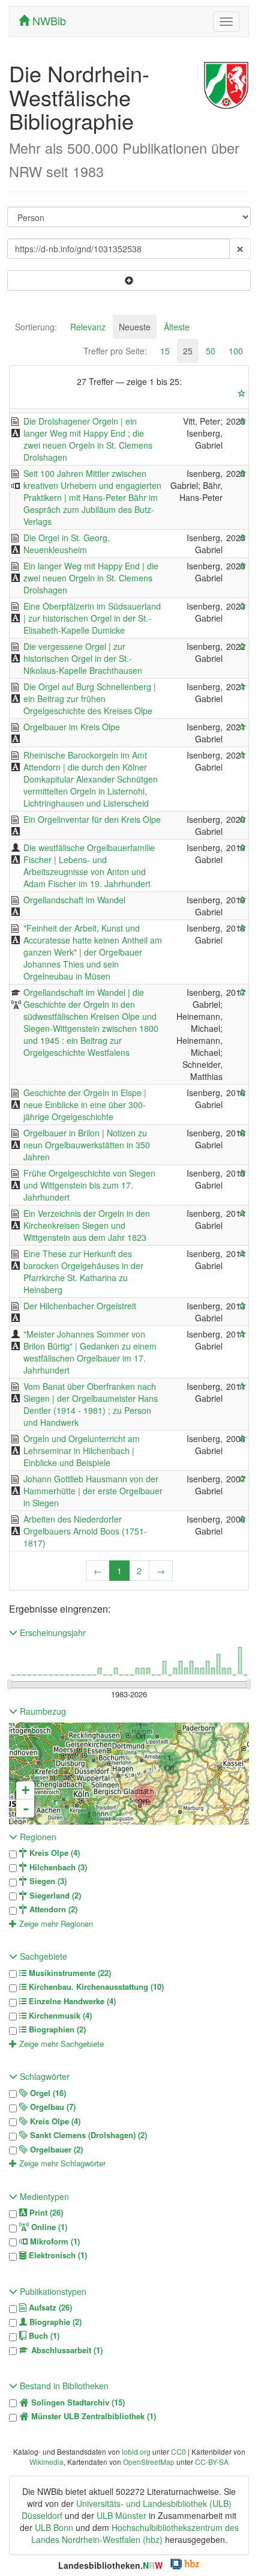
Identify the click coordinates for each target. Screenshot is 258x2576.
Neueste (135, 327)
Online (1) (48, 2227)
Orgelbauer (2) (55, 2150)
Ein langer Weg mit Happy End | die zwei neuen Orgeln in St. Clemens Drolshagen (91, 578)
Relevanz (88, 327)
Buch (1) (43, 2336)
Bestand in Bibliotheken (63, 2386)
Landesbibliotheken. (110, 2565)
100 (236, 351)
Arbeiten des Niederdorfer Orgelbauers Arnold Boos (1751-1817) (85, 1531)
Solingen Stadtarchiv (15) (77, 2402)
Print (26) (45, 2213)
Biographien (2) (56, 2029)
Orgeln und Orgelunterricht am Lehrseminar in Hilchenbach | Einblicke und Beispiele (82, 1450)
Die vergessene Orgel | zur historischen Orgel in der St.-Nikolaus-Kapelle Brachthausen (83, 658)
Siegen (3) (47, 1881)
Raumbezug (42, 1711)
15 (165, 351)
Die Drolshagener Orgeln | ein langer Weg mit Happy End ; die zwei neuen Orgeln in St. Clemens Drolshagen (88, 439)
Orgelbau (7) (52, 2107)
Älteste (177, 327)
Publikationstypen (52, 2291)
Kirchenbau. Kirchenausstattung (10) (95, 1987)
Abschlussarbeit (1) (66, 2350)
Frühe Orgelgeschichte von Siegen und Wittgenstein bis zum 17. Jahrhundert (89, 1185)
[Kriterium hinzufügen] (129, 280)
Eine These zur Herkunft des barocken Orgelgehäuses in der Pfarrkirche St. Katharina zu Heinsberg (83, 1271)
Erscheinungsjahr (52, 1632)
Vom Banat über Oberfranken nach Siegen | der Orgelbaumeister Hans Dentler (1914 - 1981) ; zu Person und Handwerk (91, 1404)
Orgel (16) (47, 2093)
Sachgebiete (42, 1956)
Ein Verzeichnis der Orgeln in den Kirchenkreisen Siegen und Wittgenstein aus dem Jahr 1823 (87, 1225)
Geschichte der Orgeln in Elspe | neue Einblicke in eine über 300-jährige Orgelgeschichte (85, 1105)
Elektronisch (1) (57, 2255)
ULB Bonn (54, 2527)
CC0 (178, 2451)
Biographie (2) (54, 2322)
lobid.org (136, 2451)
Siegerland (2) (54, 1896)
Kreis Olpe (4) (53, 1853)
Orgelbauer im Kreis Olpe (72, 727)
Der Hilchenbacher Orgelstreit (80, 1306)
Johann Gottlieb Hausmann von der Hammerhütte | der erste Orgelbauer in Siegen (93, 1491)
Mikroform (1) (54, 2241)
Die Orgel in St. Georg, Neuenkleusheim (67, 544)
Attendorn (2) (52, 1909)
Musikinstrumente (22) (69, 1973)
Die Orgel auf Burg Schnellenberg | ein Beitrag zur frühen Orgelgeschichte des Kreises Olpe (90, 699)
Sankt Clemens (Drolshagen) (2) (87, 2135)
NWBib (48, 20)
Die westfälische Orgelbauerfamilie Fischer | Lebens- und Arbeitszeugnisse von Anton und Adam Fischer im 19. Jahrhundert (89, 865)
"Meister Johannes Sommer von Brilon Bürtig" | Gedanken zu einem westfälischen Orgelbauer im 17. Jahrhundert (90, 1352)
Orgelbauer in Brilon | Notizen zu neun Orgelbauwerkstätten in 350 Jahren (87, 1145)
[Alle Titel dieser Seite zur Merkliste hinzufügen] (242, 393)
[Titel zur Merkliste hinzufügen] (242, 421)
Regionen (37, 1837)
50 (211, 351)
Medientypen (43, 2196)
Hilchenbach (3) (57, 1867)
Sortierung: (36, 327)
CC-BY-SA (212, 2462)
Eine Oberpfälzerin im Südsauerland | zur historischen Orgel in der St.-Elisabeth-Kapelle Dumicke (92, 618)
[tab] (36, 327)
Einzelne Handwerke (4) (71, 2001)
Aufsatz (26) (49, 2308)
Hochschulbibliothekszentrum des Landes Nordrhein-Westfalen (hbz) (135, 2533)
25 (188, 351)
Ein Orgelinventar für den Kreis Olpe (92, 819)
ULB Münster (121, 2515)
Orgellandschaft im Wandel (74, 900)
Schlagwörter (43, 2076)
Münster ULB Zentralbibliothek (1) (92, 2416)
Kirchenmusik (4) (59, 2016)
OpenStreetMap (149, 2462)
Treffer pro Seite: (115, 351)
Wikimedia (46, 2462)
